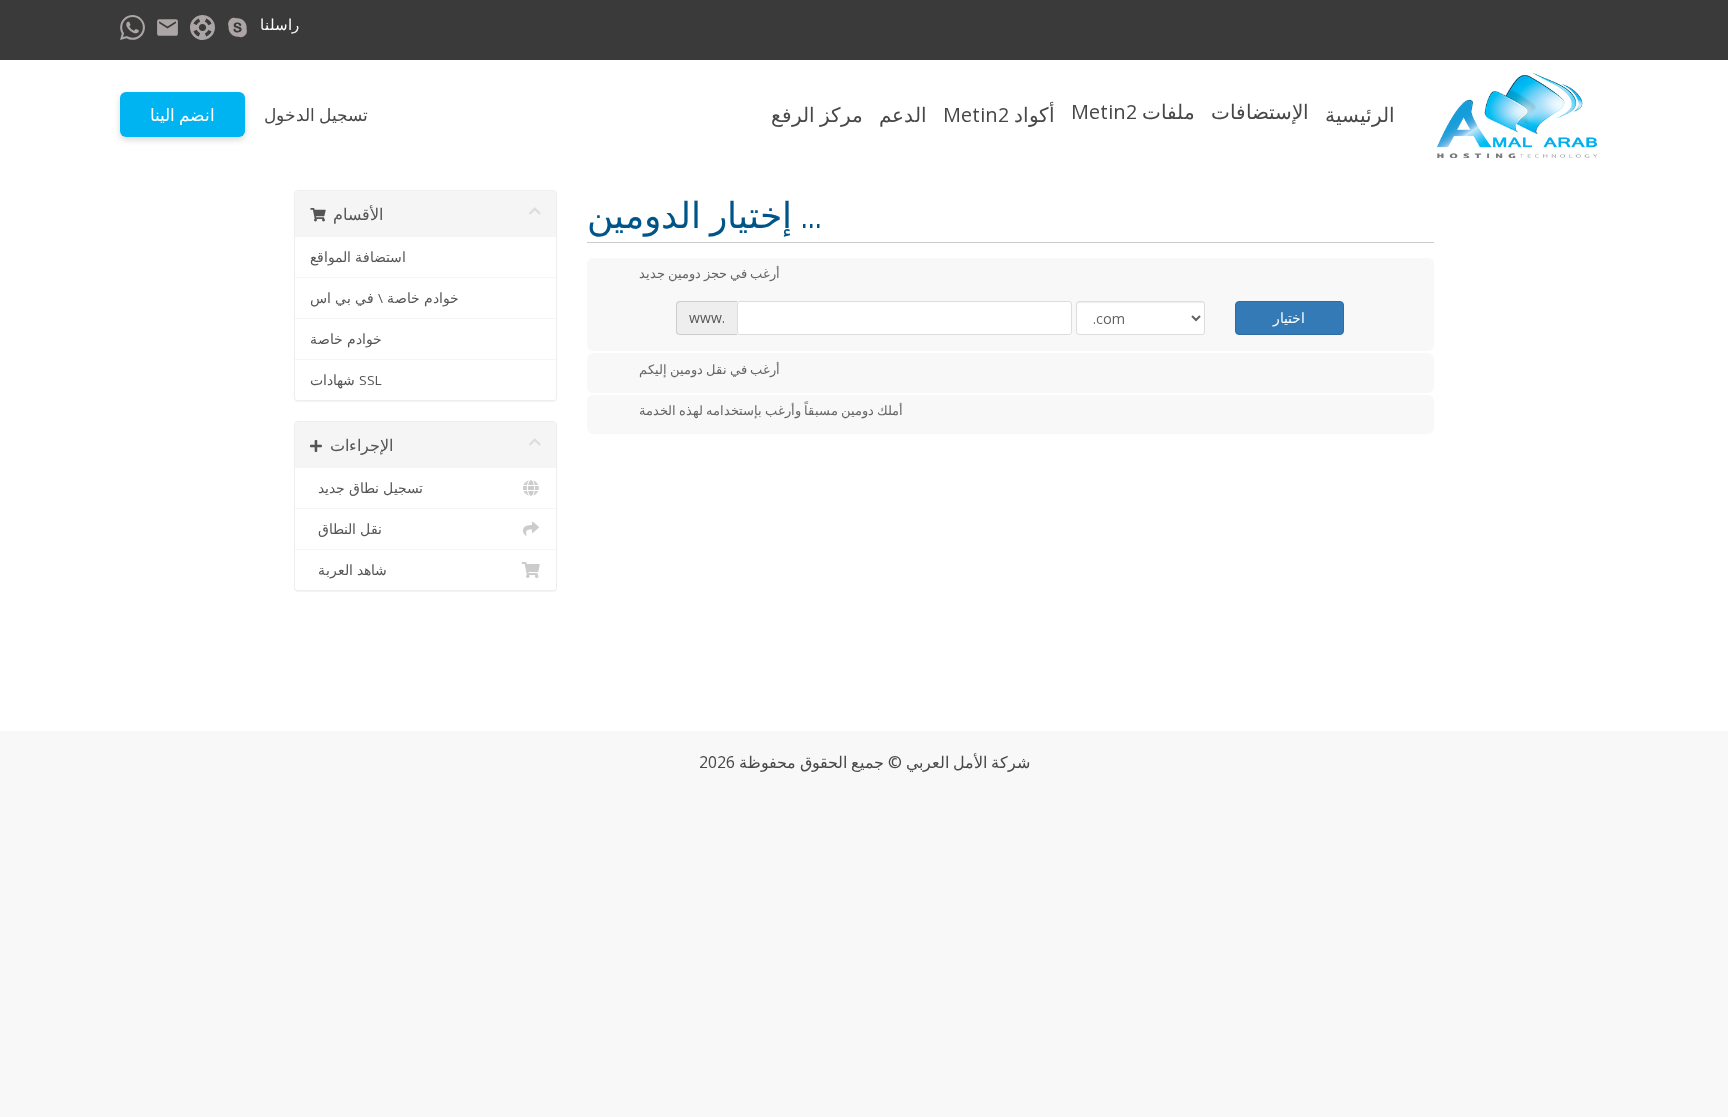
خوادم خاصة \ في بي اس (384, 298)
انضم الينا (182, 114)
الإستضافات (1260, 111)
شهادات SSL (346, 380)
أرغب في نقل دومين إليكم (709, 369)
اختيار (1289, 317)
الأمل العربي (946, 762)
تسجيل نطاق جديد (366, 488)
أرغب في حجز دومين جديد (709, 274)
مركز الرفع (817, 114)
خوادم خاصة (346, 339)
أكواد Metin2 (999, 114)
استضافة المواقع (358, 257)
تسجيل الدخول (316, 114)
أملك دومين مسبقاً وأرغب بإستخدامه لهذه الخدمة (771, 411)
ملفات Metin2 (1133, 111)
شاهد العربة (348, 570)
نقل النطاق (346, 529)
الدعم (903, 114)
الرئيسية (1360, 114)
